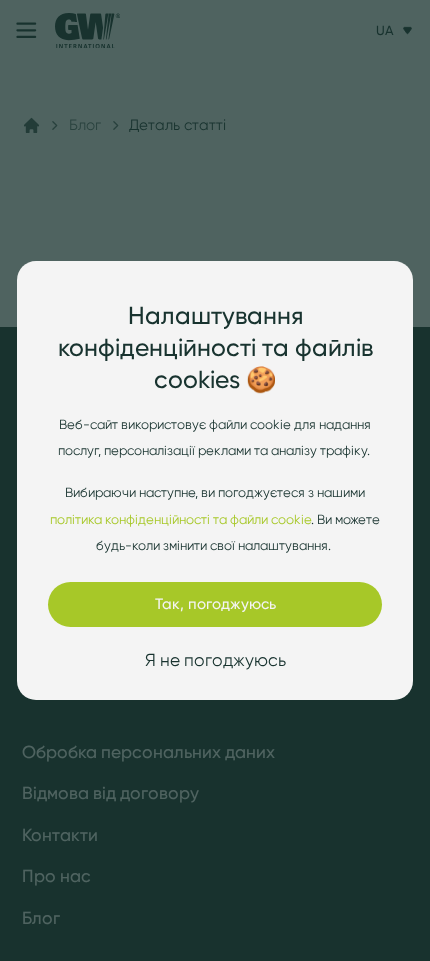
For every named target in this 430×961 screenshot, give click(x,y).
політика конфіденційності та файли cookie (180, 519)
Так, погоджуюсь (215, 603)
